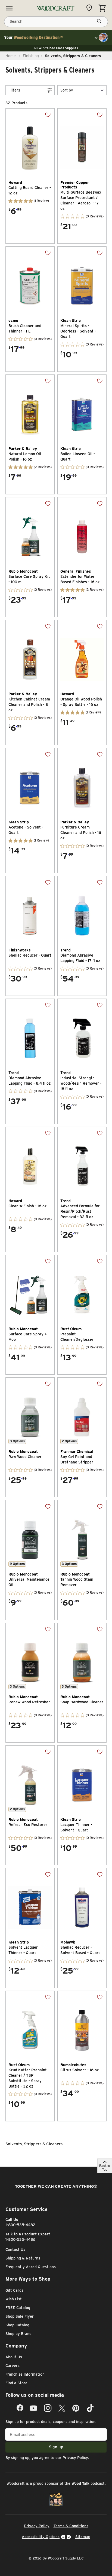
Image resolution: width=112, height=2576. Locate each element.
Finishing (31, 56)
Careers (13, 2366)
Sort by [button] (67, 90)
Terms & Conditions (71, 2526)
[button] (82, 90)
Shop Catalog (17, 2325)
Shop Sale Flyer (20, 2316)
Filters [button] (14, 90)
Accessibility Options (41, 2537)
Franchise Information (25, 2374)
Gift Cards (14, 2290)
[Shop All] (9, 8)
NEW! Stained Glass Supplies (56, 48)
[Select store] (91, 8)
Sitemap (83, 2537)
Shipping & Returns (23, 2258)
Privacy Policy (75, 2458)
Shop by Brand (18, 2334)
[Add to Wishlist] (44, 119)
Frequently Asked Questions (31, 2267)
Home (11, 56)
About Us (14, 2357)
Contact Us (15, 2249)
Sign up (56, 2447)
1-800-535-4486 (20, 2239)
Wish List (14, 2299)
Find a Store (16, 2383)
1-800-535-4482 (20, 2225)
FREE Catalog (18, 2308)
